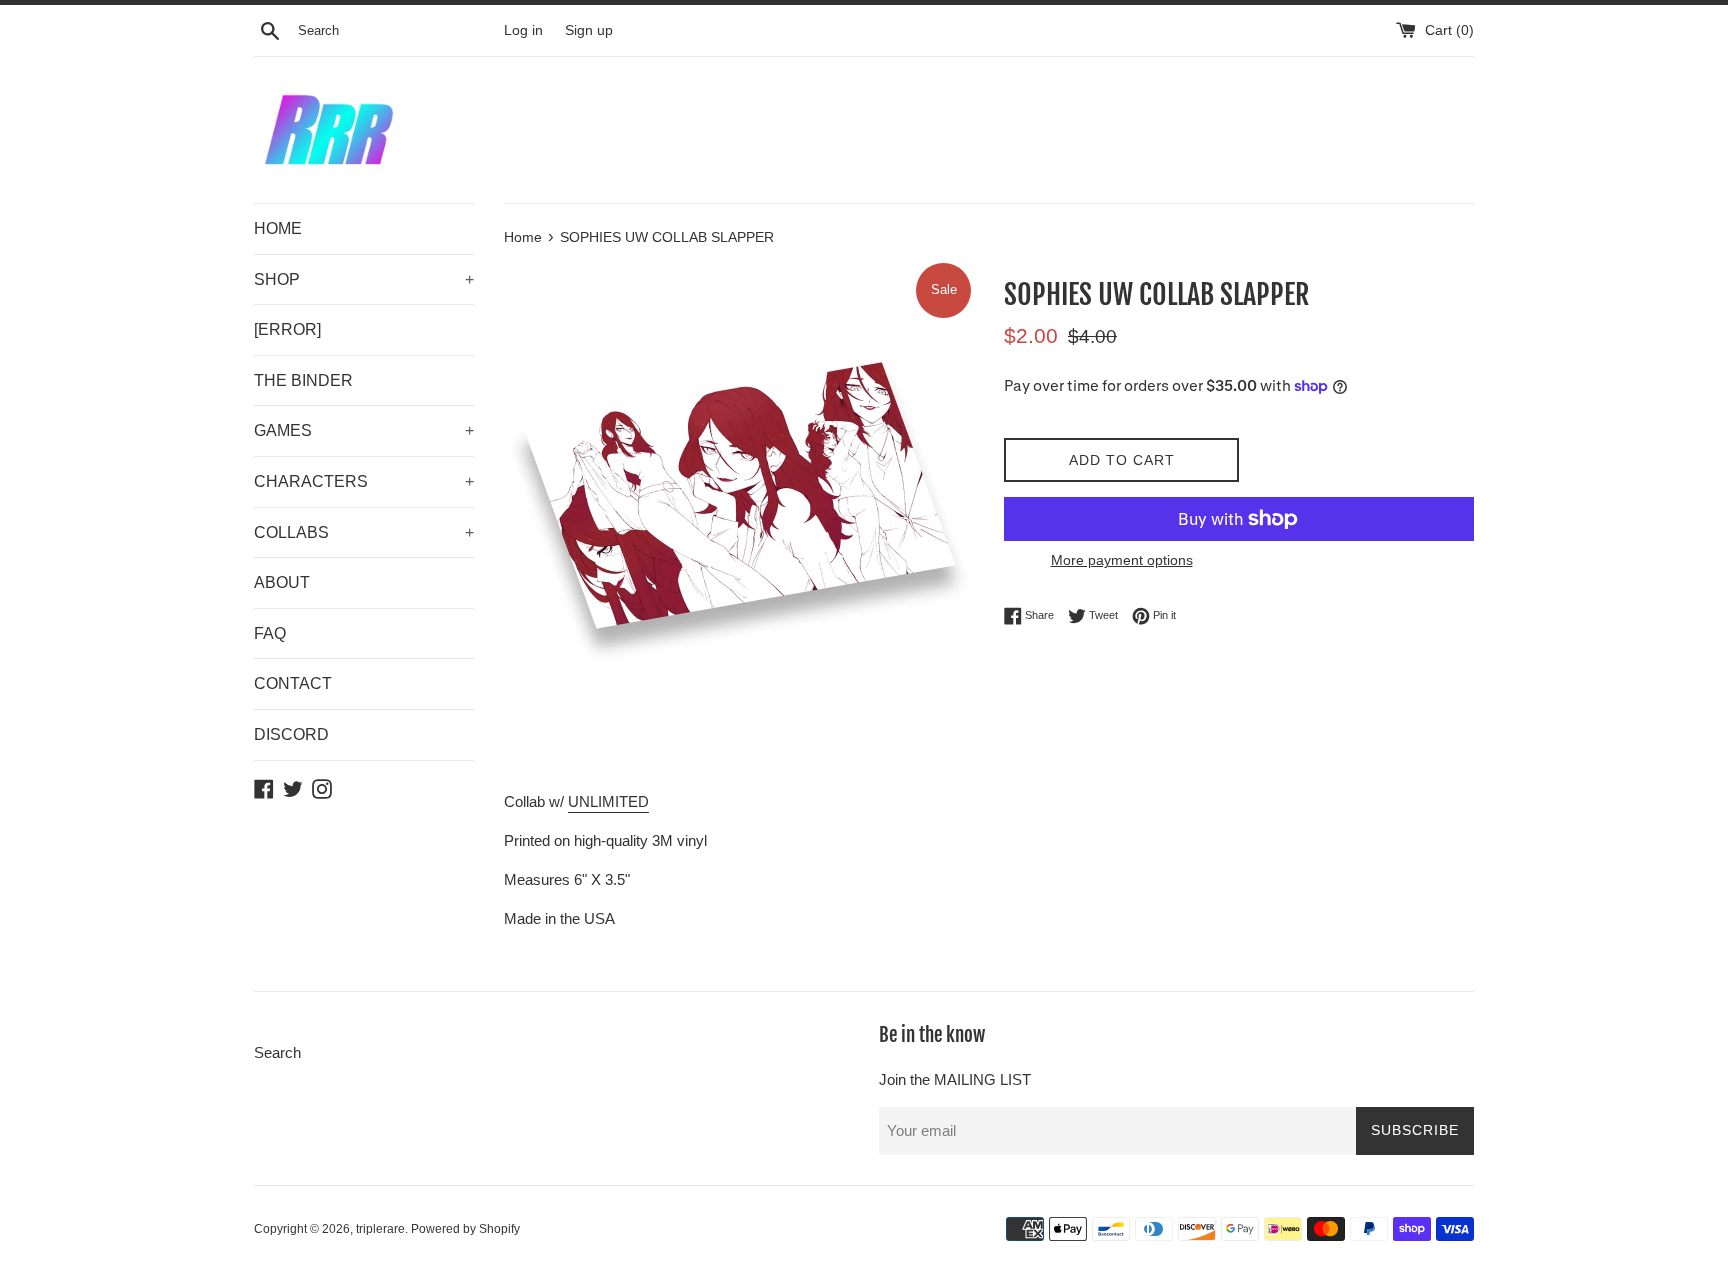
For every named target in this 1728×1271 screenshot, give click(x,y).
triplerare (380, 1229)
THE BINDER (303, 380)
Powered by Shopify (465, 1229)
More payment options (1122, 560)
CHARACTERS (364, 481)
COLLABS (364, 532)
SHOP (364, 279)
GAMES (364, 430)
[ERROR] (287, 329)
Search (277, 1052)
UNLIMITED (608, 801)
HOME (278, 228)
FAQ (270, 633)
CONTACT (293, 683)
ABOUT (282, 582)
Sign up (589, 30)
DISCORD (291, 734)
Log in (523, 30)
